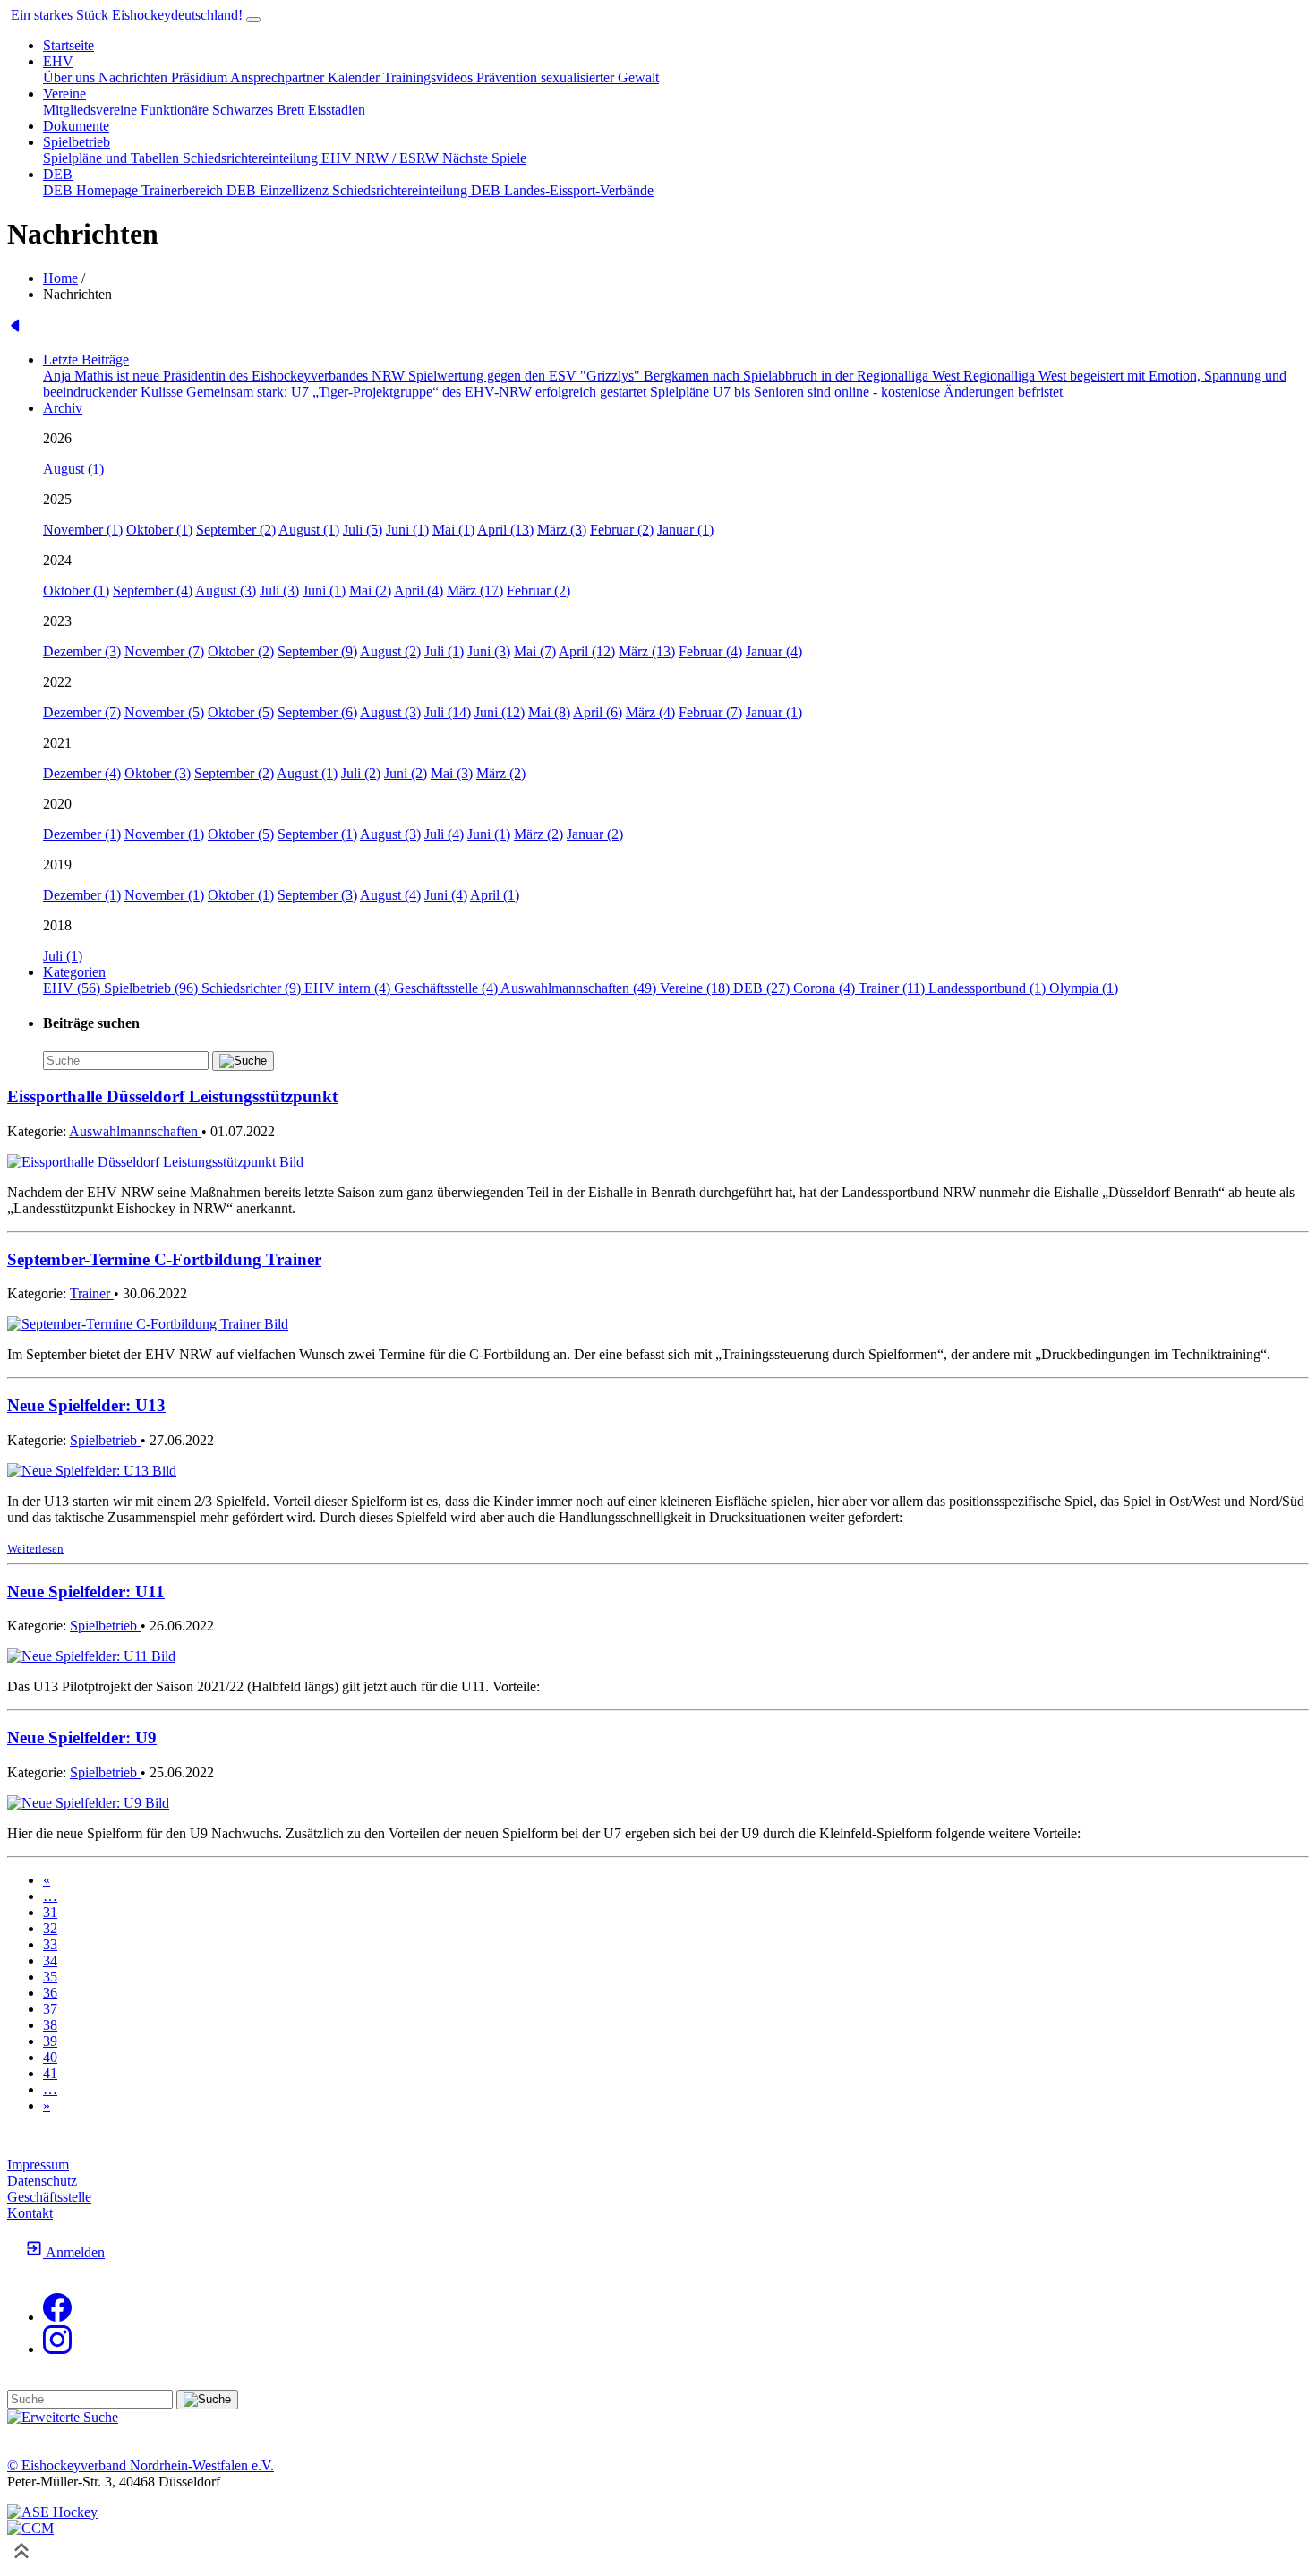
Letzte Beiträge (86, 359)
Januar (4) (774, 651)
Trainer (92, 1293)
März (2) (501, 773)
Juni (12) (500, 712)
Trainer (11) (893, 988)
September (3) (317, 895)
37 (50, 2009)
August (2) (390, 651)
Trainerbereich (184, 190)
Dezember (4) (82, 773)
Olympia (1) (1084, 988)
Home (60, 278)
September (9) (317, 651)
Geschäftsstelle (49, 2197)
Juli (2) (361, 773)
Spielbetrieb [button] (77, 142)
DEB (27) (763, 988)
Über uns (71, 77)
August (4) (390, 895)
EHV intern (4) (349, 988)
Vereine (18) (696, 988)
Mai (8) (549, 712)
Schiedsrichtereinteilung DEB (418, 190)
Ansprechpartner (279, 77)
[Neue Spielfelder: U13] (92, 1471)
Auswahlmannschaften (135, 1131)
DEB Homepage (92, 190)
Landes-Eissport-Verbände (579, 190)
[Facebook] (57, 2317)
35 (50, 1977)
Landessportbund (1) (989, 988)
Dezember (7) (82, 712)
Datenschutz (42, 2181)
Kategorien (74, 972)
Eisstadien (337, 110)
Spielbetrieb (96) (153, 988)
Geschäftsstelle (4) (447, 988)
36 (50, 1993)
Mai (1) (453, 530)
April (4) (419, 591)
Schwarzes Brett (260, 110)
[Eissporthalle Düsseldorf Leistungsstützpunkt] (155, 1162)
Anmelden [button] (74, 2252)
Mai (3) (452, 773)
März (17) (475, 591)
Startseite (68, 45)
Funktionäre (176, 110)
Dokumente (76, 126)
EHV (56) (73, 988)
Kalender (355, 77)
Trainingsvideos (430, 77)
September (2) (236, 530)
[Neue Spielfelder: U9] (88, 1803)
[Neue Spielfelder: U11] (91, 1656)
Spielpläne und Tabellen (113, 158)
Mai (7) (535, 651)
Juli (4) (444, 834)
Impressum (38, 2165)
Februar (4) (710, 651)
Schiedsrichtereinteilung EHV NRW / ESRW (312, 158)
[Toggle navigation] (253, 20)
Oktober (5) (241, 712)
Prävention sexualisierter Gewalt (568, 77)
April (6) (598, 712)
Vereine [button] (64, 94)
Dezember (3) (82, 651)
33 (50, 1944)
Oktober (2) (241, 651)
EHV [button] (58, 61)
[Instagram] (57, 2349)
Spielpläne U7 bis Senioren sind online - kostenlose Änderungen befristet (856, 392)
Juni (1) (407, 530)
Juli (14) (448, 712)
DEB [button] (58, 174)
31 (50, 1912)
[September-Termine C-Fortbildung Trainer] (148, 1324)
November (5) (164, 712)
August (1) (73, 469)
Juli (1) (444, 651)
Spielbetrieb (105, 1440)
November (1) (83, 530)
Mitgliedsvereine (92, 110)
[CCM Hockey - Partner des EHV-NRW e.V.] (30, 2528)
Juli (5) (363, 530)
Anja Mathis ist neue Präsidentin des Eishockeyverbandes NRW (226, 376)
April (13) (505, 530)
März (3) (562, 530)
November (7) (164, 651)
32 (50, 1928)
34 (50, 1960)
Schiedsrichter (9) (253, 988)
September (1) (317, 834)
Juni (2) (406, 773)
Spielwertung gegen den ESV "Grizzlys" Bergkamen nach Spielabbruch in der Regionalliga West (686, 376)
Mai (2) (370, 591)
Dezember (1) (82, 834)
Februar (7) (710, 712)
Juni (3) (489, 651)
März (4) (650, 712)
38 (50, 2025)
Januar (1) (685, 530)
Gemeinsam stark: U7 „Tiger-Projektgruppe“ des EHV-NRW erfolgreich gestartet (418, 392)
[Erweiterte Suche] (63, 2417)
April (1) (495, 895)
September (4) (153, 591)
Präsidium (201, 77)
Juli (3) (279, 591)
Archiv (63, 408)
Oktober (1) (159, 530)
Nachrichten (135, 77)
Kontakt (30, 2213)
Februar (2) (622, 530)
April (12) (587, 651)
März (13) (647, 651)
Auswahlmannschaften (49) (580, 988)
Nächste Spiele (484, 158)
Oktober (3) (158, 773)
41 (50, 2073)
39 (50, 2041)
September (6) (317, 712)
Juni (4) (446, 895)
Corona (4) (826, 988)
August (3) (226, 591)
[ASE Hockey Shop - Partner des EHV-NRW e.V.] (52, 2512)
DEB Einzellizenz (279, 190)
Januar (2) (595, 834)
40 (50, 2057)
